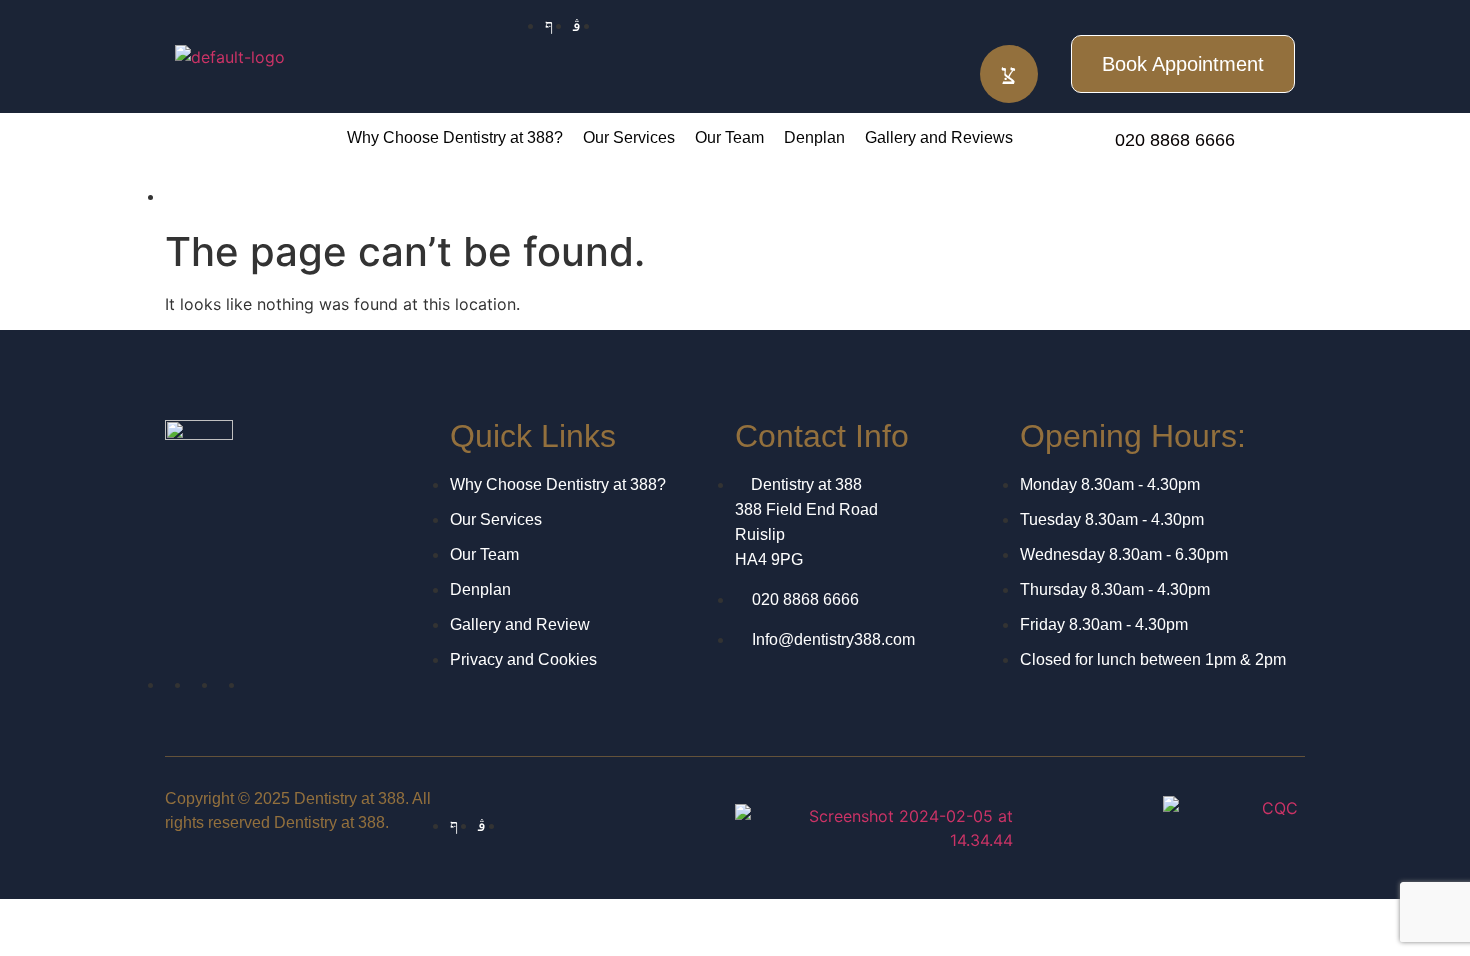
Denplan (814, 137)
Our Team (729, 137)
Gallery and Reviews (939, 137)
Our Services (629, 137)
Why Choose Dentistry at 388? (455, 137)
